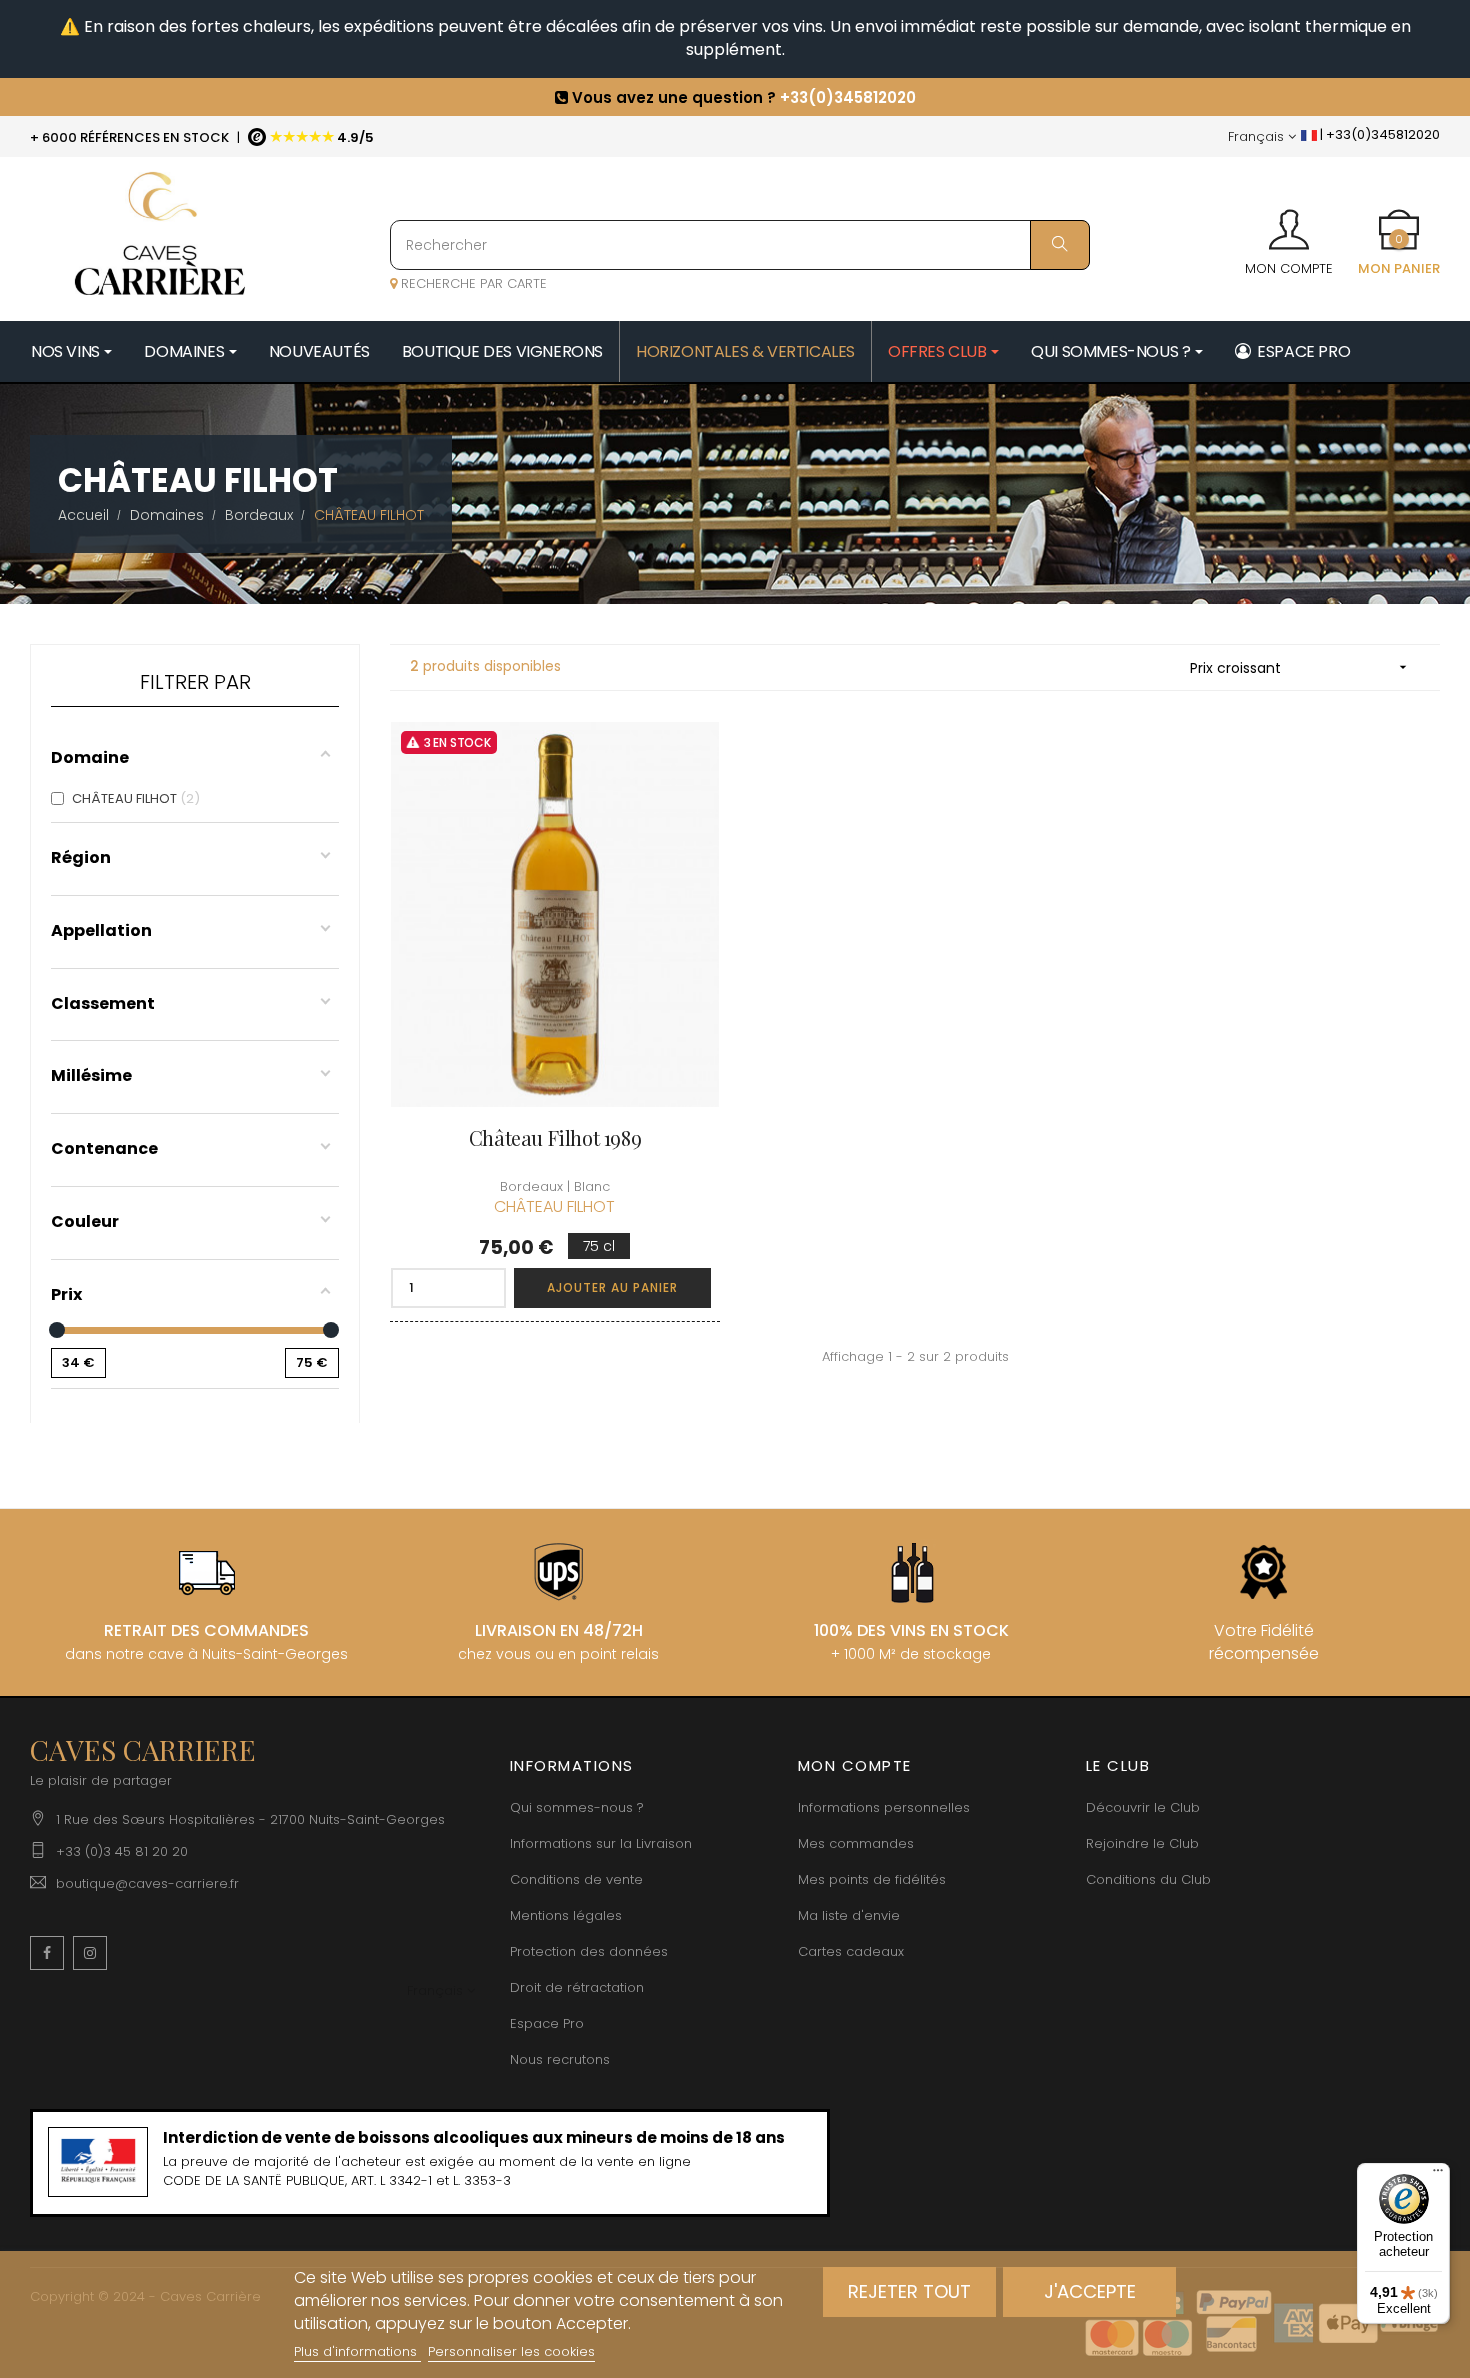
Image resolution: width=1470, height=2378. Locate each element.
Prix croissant (1300, 668)
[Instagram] (90, 1953)
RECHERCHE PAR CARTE (472, 283)
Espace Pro (547, 2023)
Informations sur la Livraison (601, 1843)
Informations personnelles (884, 1807)
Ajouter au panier (612, 1287)
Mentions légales (566, 1915)
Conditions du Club (1148, 1879)
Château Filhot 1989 (555, 1137)
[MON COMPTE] (1289, 223)
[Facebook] (47, 1953)
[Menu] (1438, 2175)
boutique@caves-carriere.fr (147, 1883)
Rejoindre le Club (1142, 1843)
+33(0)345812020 (848, 97)
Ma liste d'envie (849, 1915)
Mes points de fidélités (872, 1879)
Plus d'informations (357, 2351)
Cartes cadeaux (851, 1951)
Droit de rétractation (577, 1987)
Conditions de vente (576, 1879)
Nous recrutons (560, 2059)
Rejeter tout (909, 2291)
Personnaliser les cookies (511, 2351)
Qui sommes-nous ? (577, 1807)
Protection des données (589, 1951)
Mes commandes (856, 1843)
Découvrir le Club (1143, 1807)
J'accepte (1090, 2291)
